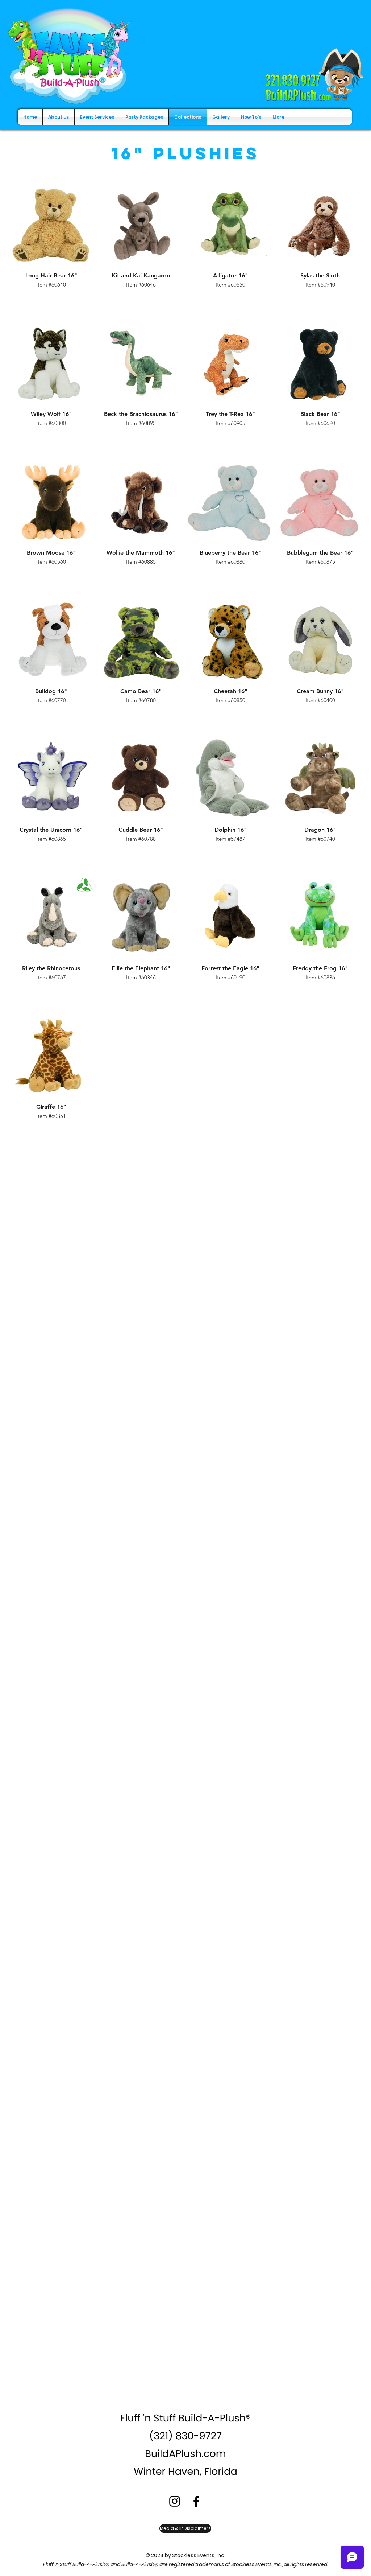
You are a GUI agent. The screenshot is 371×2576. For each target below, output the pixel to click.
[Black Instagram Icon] (175, 2501)
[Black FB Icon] (196, 2501)
